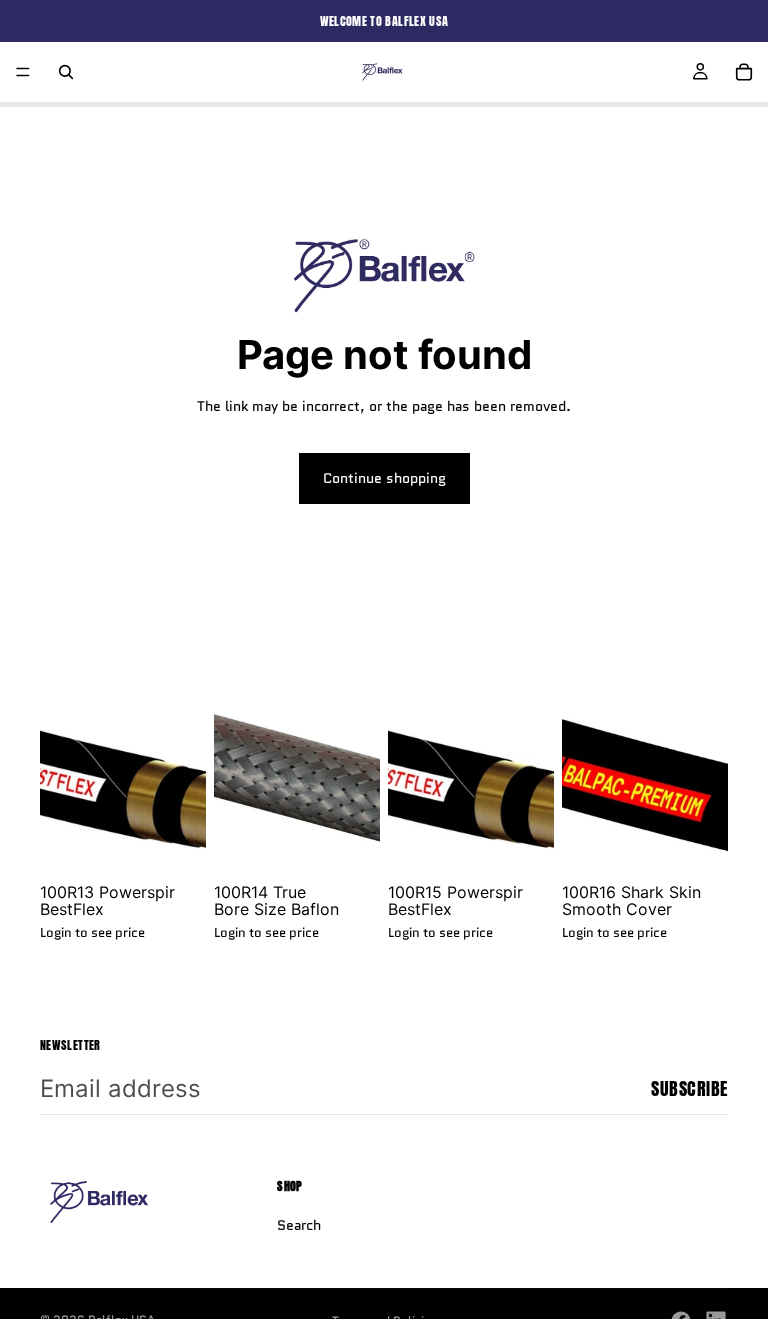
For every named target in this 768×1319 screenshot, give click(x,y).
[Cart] (744, 72)
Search (299, 1225)
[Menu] (23, 72)
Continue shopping (384, 478)
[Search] (66, 72)
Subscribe (689, 1088)
